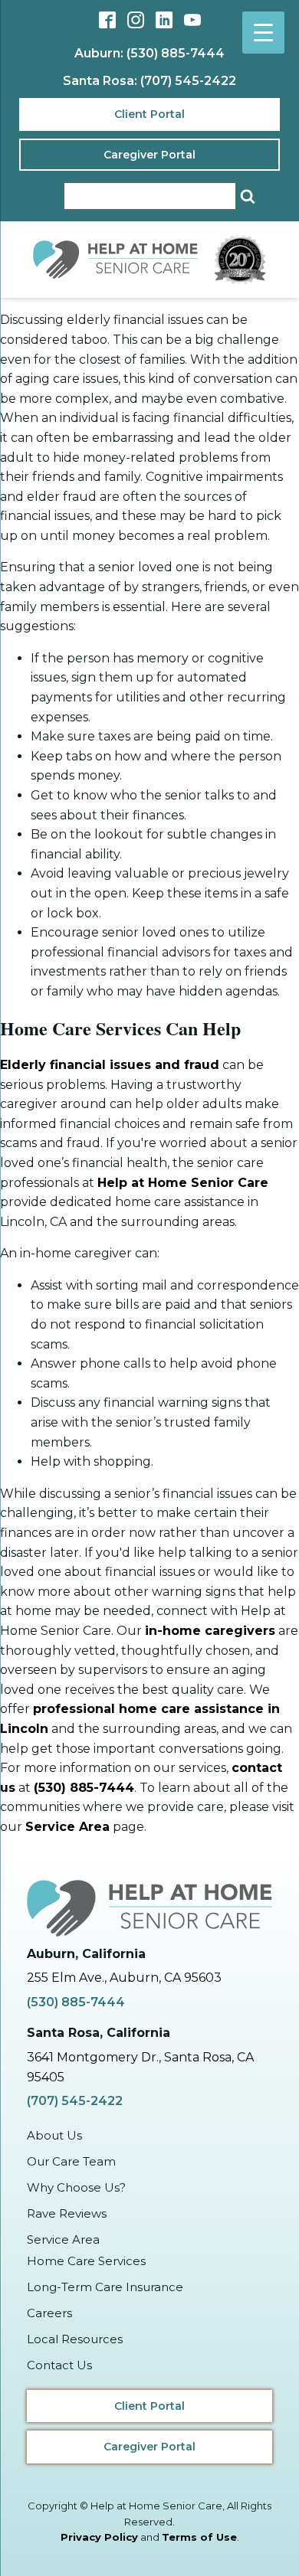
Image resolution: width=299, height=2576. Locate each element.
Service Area (67, 1827)
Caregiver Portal (149, 155)
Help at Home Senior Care (183, 1183)
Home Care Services (86, 2261)
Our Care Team (71, 2161)
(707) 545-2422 (75, 2101)
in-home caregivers (210, 1631)
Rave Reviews (67, 2213)
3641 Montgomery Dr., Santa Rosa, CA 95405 (140, 2067)
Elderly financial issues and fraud (110, 1065)
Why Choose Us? (76, 2187)
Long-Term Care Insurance (105, 2287)
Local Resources (75, 2339)
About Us (54, 2135)
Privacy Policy (99, 2537)
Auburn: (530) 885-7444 (149, 53)
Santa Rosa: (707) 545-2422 (149, 81)
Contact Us (59, 2365)
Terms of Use (199, 2537)
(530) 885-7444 (84, 1788)
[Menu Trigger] (263, 33)
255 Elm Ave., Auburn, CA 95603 (124, 1978)
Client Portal (149, 114)
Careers (49, 2313)
